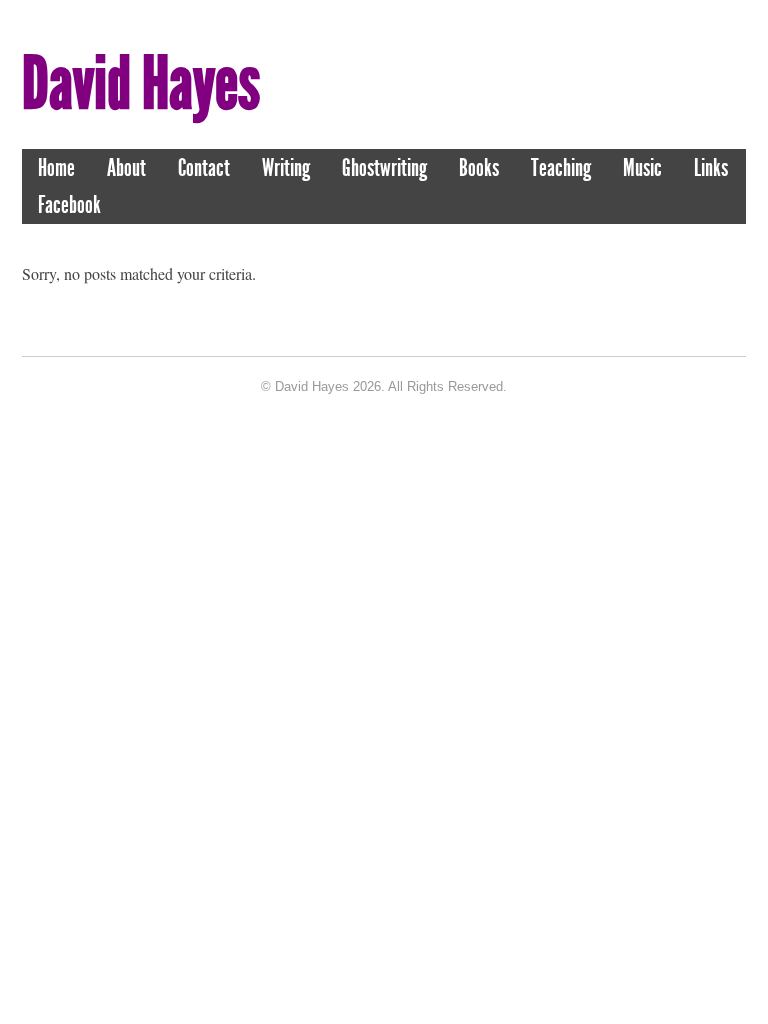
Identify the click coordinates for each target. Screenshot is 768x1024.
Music (642, 168)
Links (711, 168)
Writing (286, 168)
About (126, 168)
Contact (204, 168)
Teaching (561, 168)
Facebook (69, 205)
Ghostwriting (384, 168)
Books (479, 168)
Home (56, 168)
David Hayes (141, 83)
